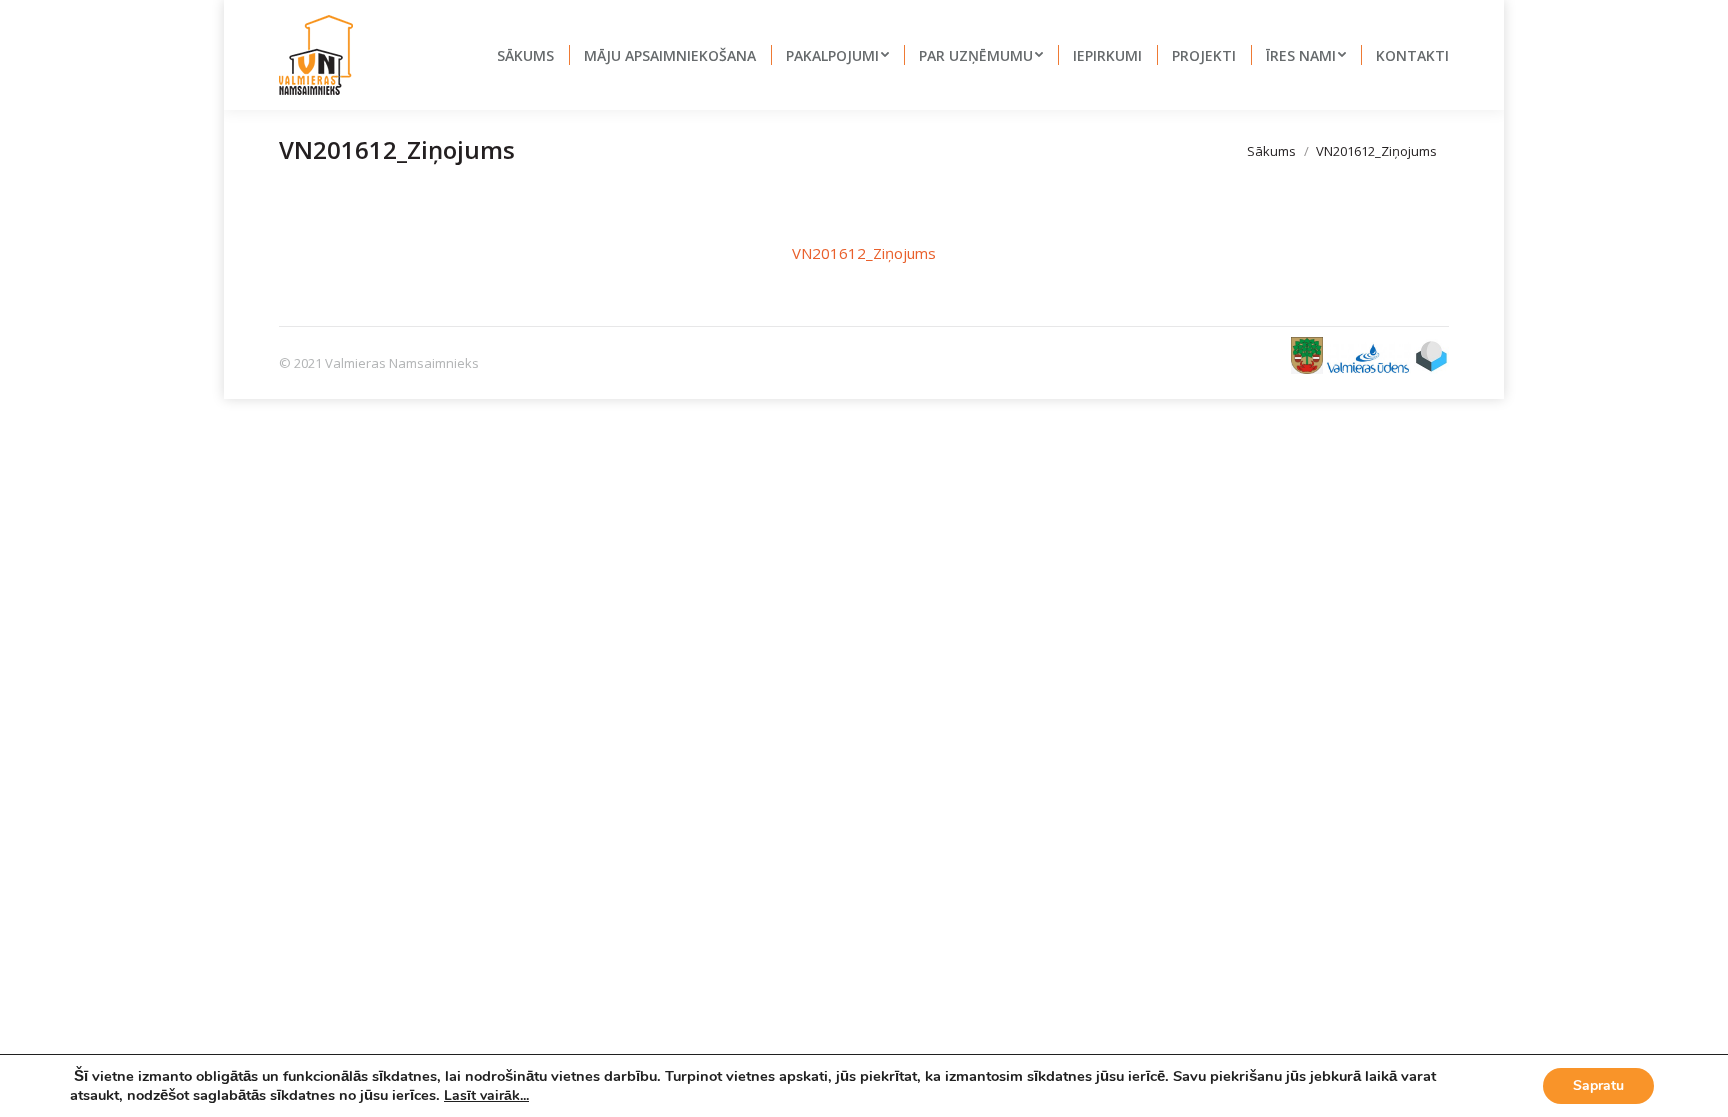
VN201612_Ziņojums (864, 253)
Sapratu (1598, 1085)
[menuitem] (525, 55)
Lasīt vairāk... (486, 1095)
